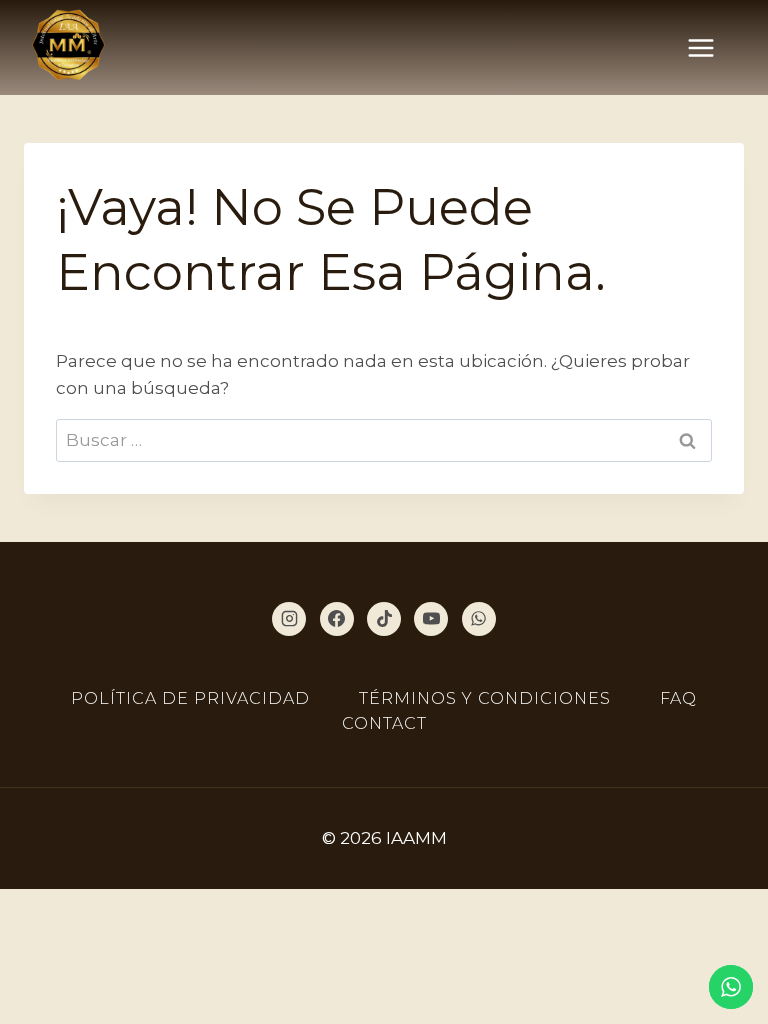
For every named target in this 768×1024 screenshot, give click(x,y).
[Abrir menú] (711, 47)
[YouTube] (431, 619)
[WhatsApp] (479, 619)
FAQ (678, 698)
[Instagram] (289, 619)
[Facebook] (337, 619)
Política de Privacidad (190, 698)
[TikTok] (384, 619)
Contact (384, 723)
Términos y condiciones (485, 698)
